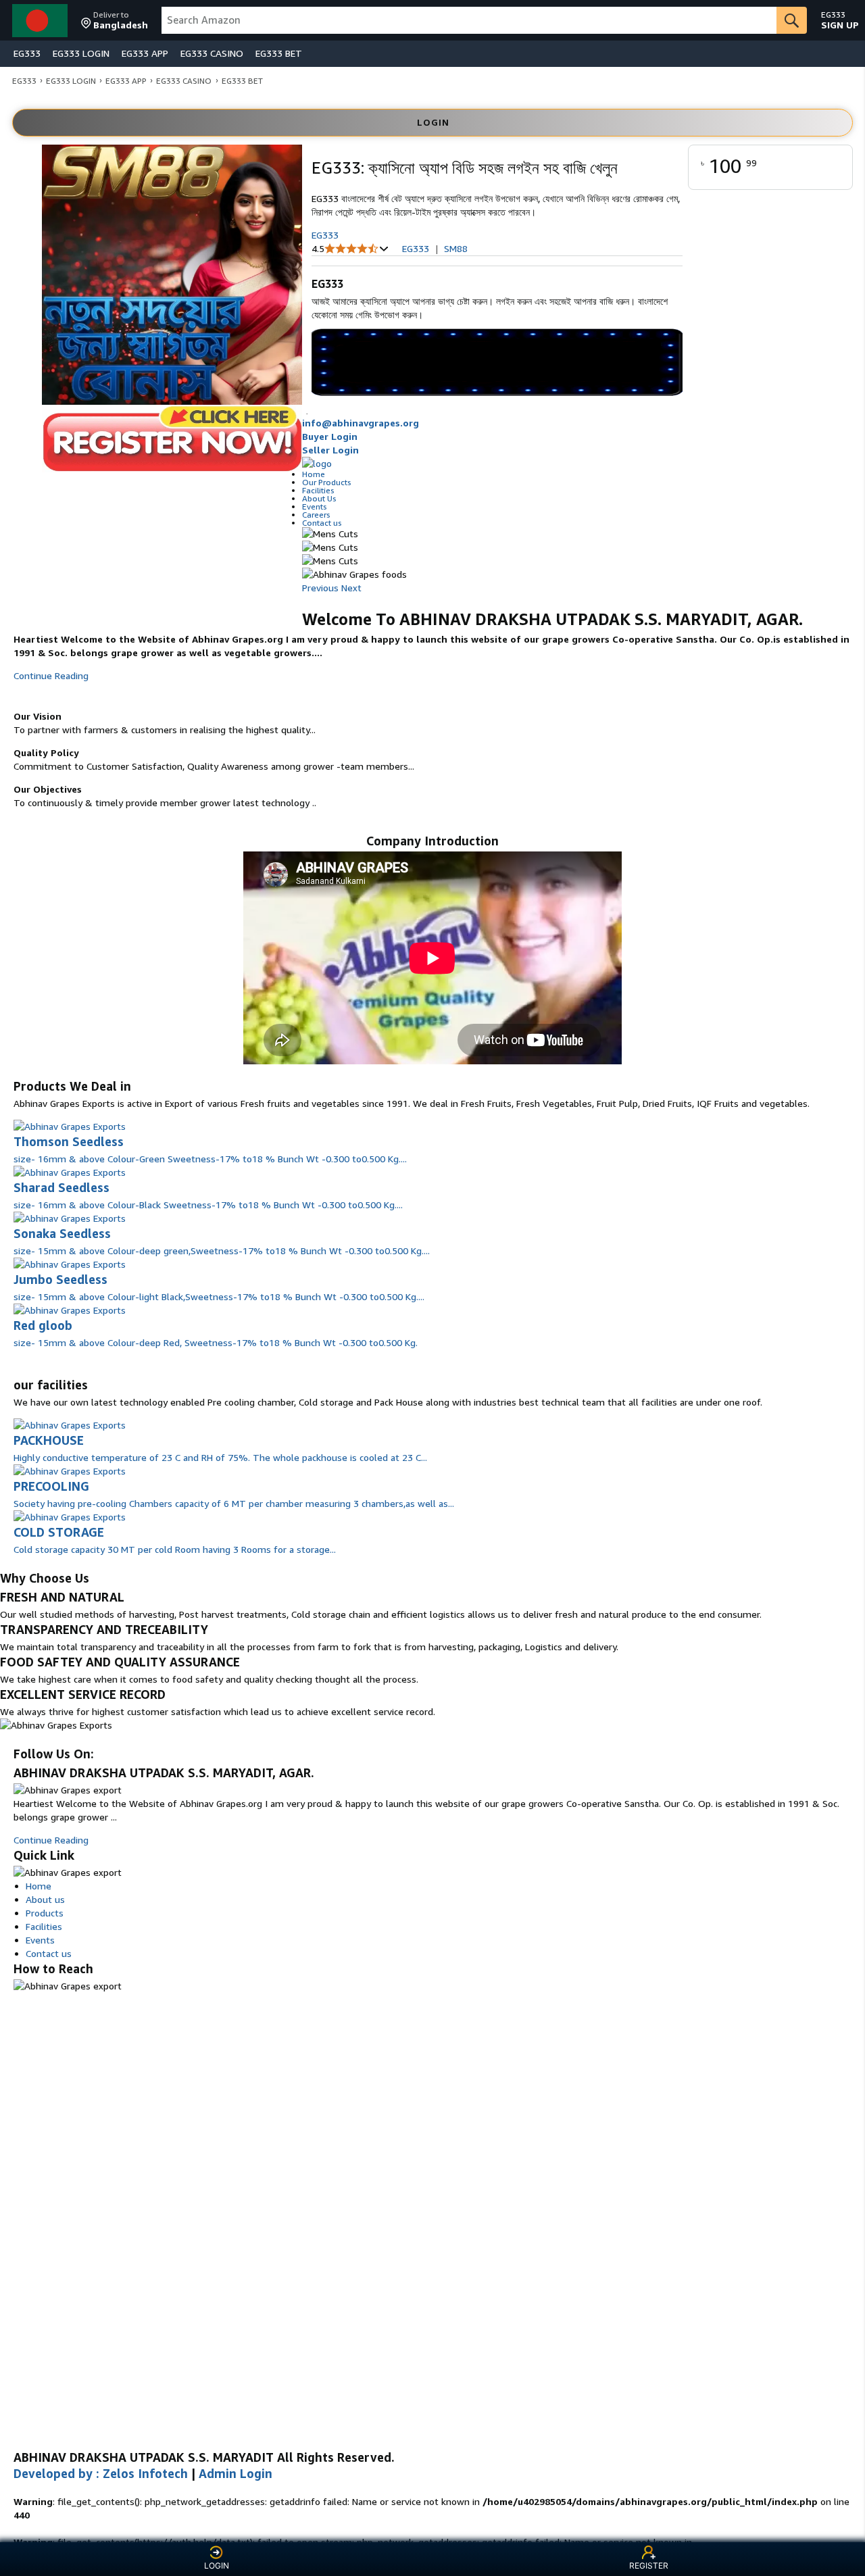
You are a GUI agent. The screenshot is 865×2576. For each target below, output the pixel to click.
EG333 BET (279, 53)
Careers (316, 515)
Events (315, 506)
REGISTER (649, 2566)
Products (45, 1913)
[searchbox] (469, 20)
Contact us (322, 523)
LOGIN (217, 2566)
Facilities (318, 490)
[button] (115, 20)
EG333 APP (145, 53)
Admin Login (236, 2473)
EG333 (27, 53)
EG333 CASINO (212, 53)
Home (314, 474)
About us (45, 1899)
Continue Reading (51, 675)
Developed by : (101, 2473)
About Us (319, 498)
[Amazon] (41, 20)
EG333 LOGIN (81, 53)
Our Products (327, 482)
